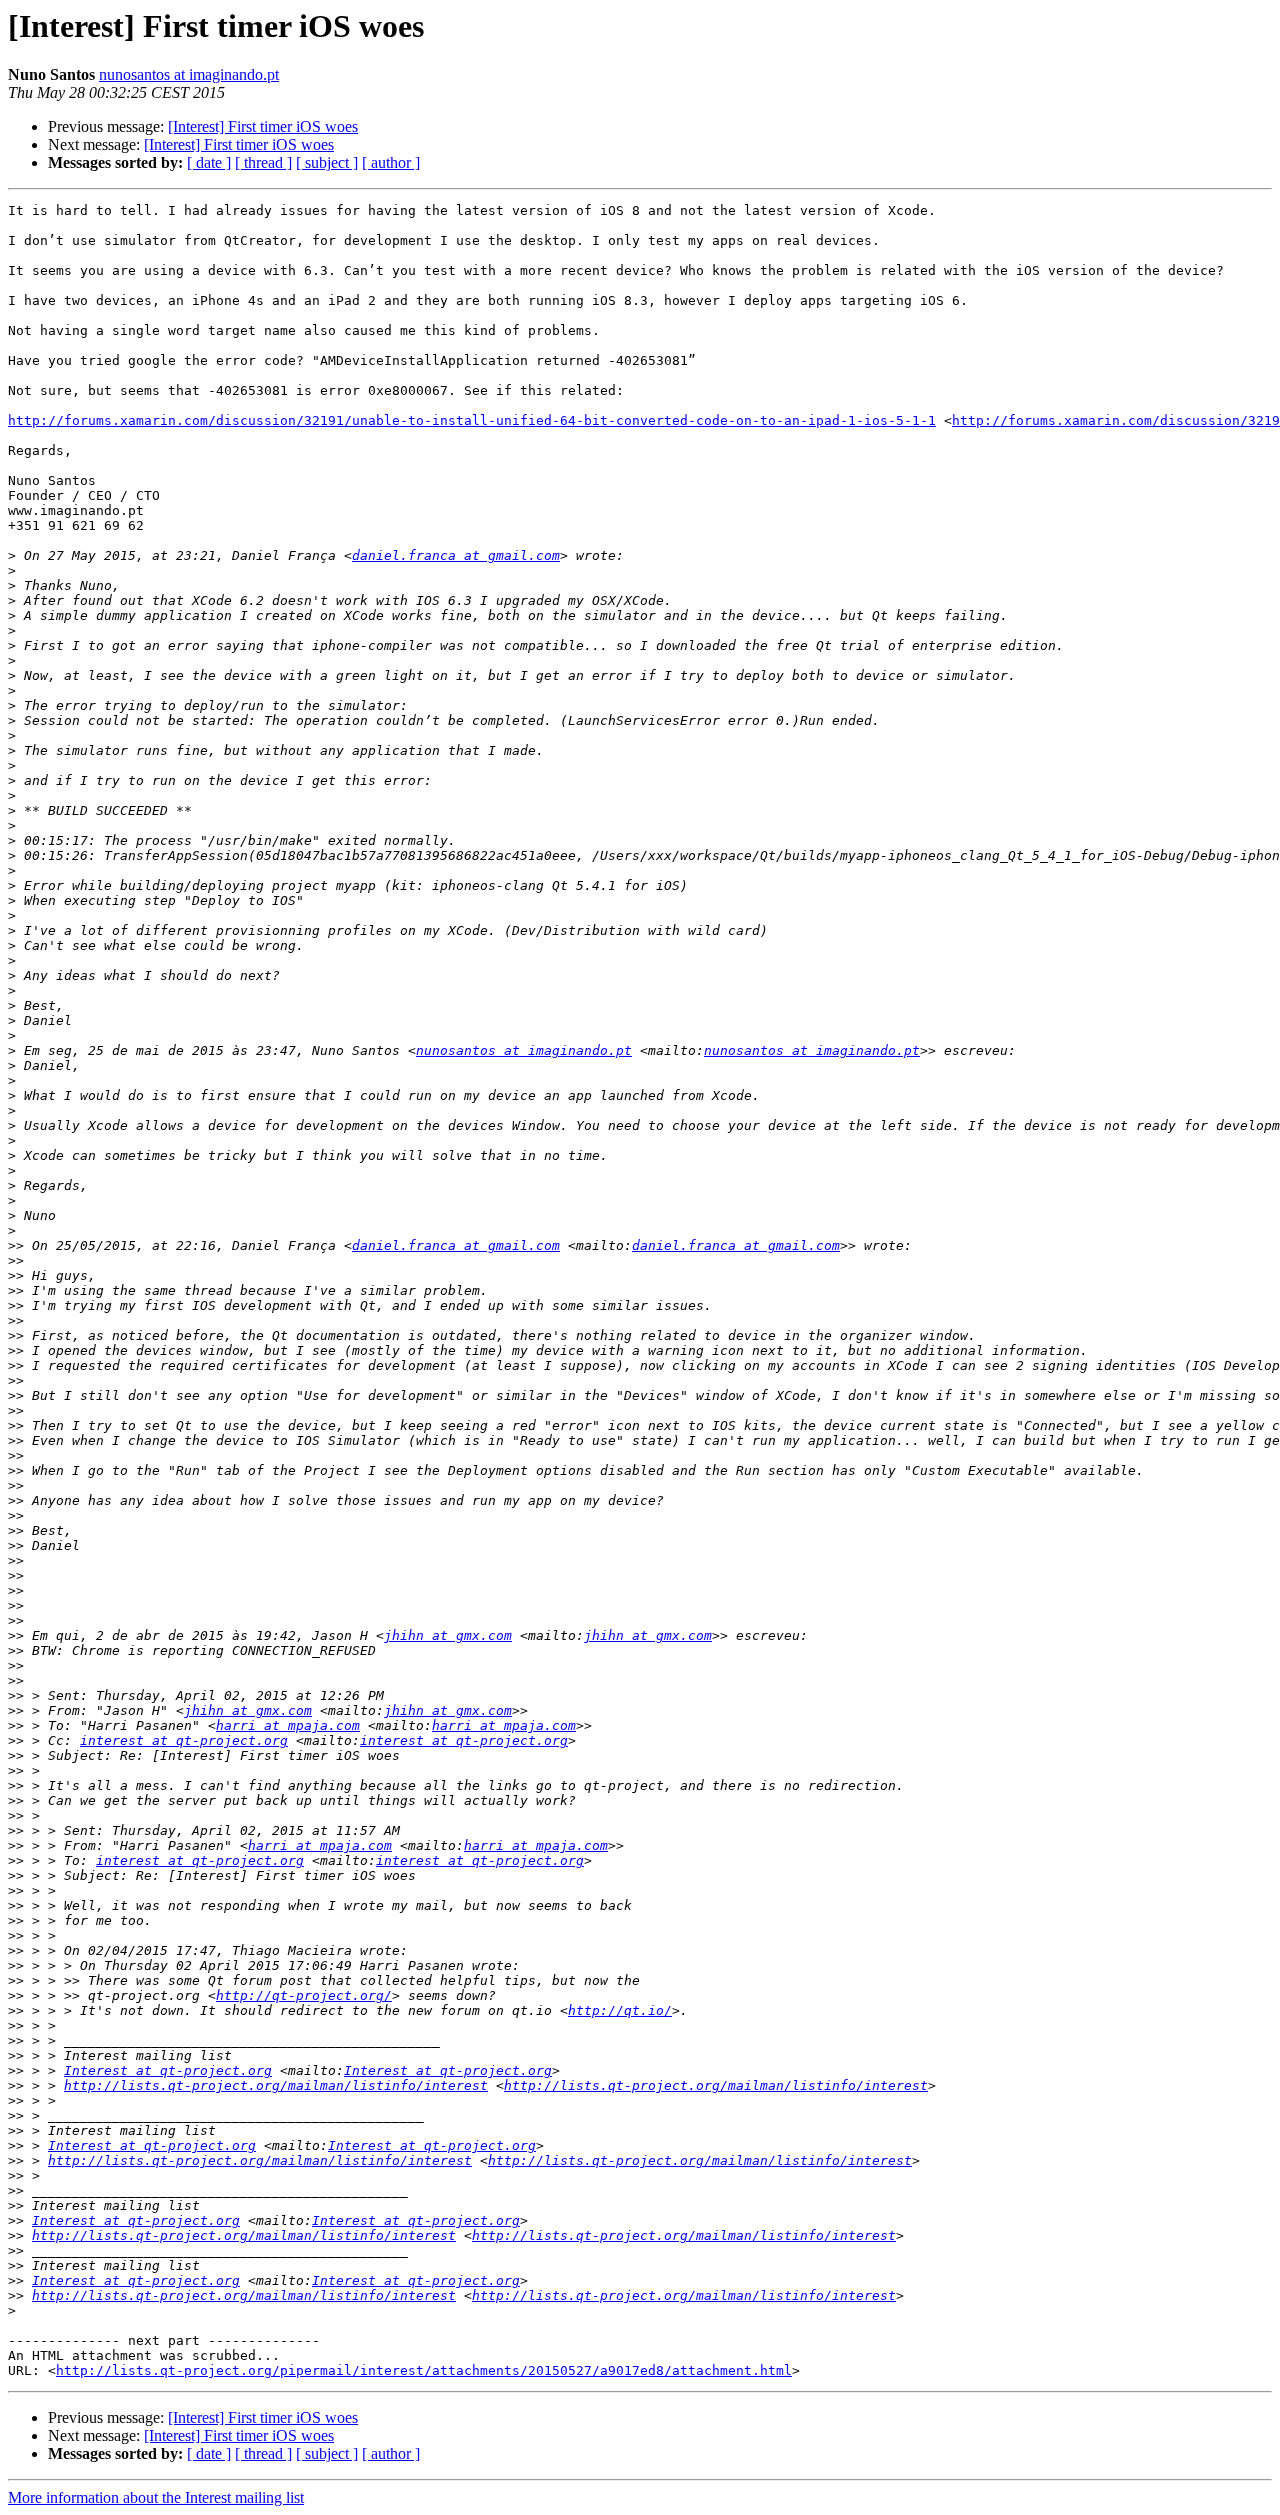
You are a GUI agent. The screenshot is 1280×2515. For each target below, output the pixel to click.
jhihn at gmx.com (448, 1635)
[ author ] (391, 162)
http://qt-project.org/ (304, 1995)
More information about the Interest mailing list (156, 2497)
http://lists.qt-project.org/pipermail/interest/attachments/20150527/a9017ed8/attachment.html (424, 2370)
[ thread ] (263, 162)
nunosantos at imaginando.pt (189, 74)
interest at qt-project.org (184, 1740)
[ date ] (209, 162)
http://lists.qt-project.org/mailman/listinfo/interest (276, 2085)
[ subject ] (327, 162)
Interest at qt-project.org (168, 2070)
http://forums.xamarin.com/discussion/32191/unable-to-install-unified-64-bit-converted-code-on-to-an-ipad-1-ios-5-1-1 (472, 420)
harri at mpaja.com (288, 1725)
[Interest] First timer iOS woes (263, 126)
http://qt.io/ (620, 2010)
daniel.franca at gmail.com (456, 555)
